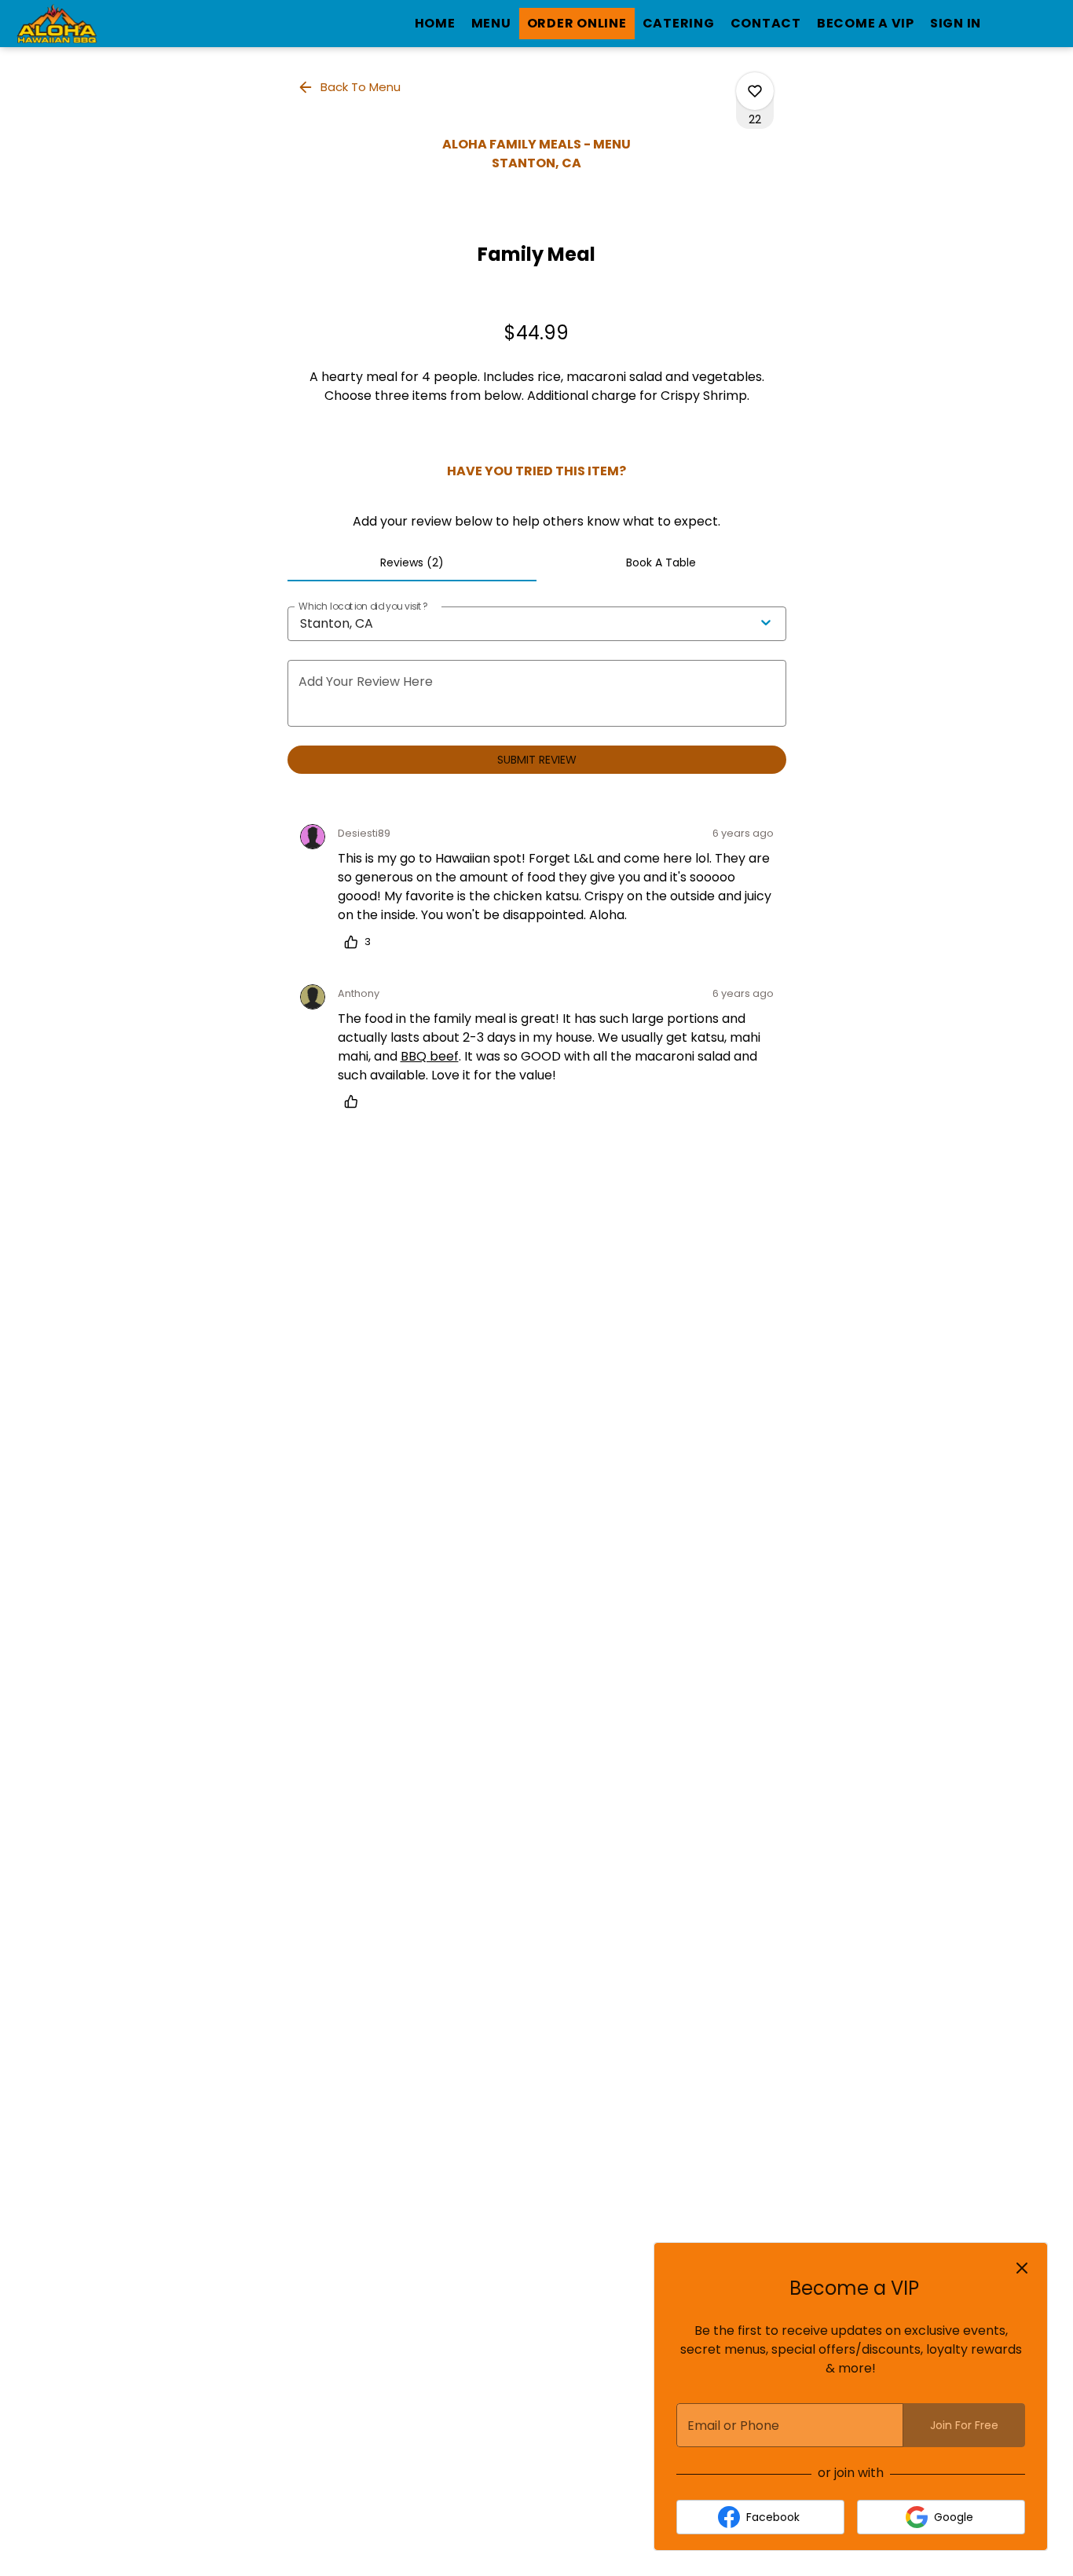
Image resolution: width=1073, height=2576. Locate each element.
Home (435, 23)
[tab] (412, 562)
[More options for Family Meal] (755, 91)
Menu (491, 23)
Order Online (577, 23)
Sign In (956, 23)
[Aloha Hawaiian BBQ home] (83, 24)
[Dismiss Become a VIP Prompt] (1022, 2268)
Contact (766, 23)
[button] (350, 87)
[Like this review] (355, 1101)
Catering (679, 23)
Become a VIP (866, 23)
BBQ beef (430, 1056)
